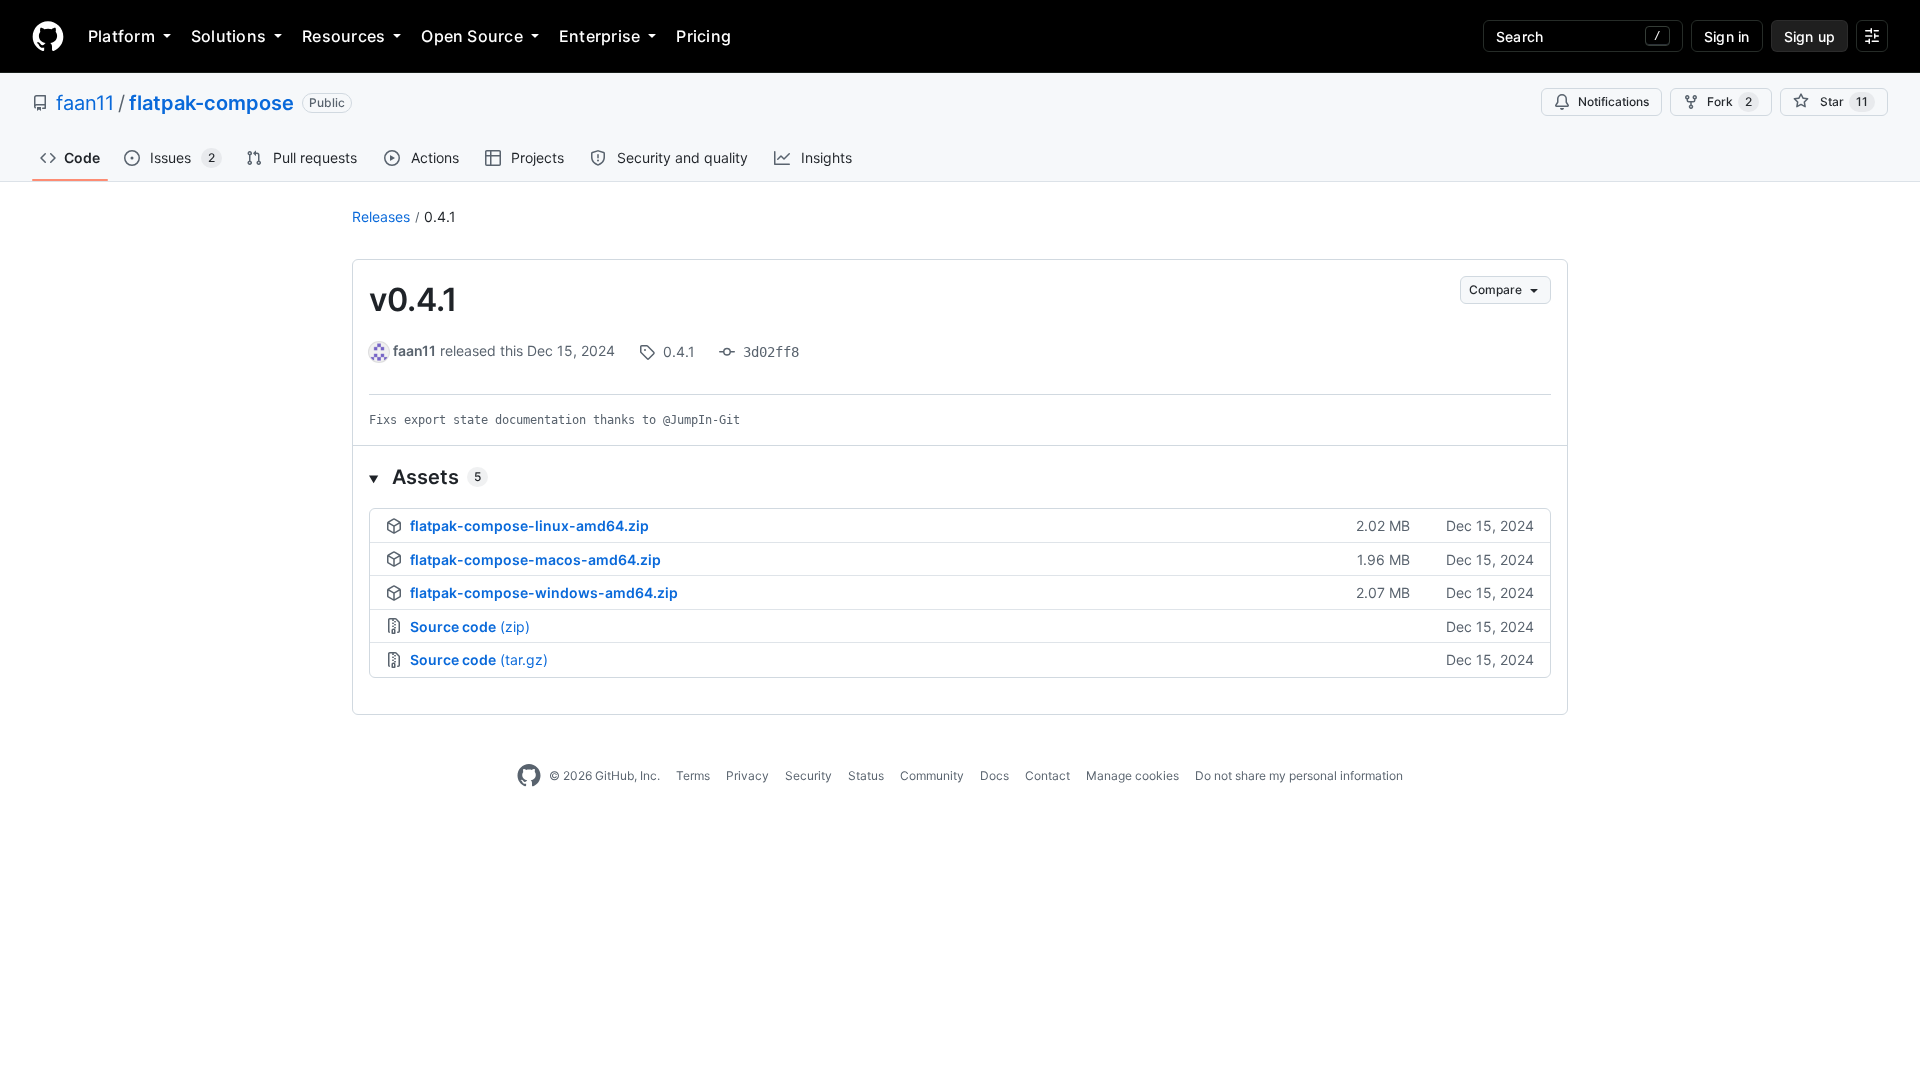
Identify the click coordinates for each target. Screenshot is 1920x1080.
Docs (994, 775)
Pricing (703, 36)
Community (932, 775)
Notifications (1613, 101)
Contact (1047, 775)
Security (808, 775)
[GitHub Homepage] (529, 776)
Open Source (472, 36)
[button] (960, 477)
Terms (693, 775)
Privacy (747, 775)
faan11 (85, 103)
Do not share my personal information (1299, 775)
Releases (381, 216)
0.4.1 (440, 216)
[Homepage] (48, 36)
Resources (343, 36)
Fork (1729, 101)
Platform (121, 36)
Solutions (228, 36)
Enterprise (599, 36)
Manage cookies (1132, 775)
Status (866, 775)
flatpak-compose (211, 103)
